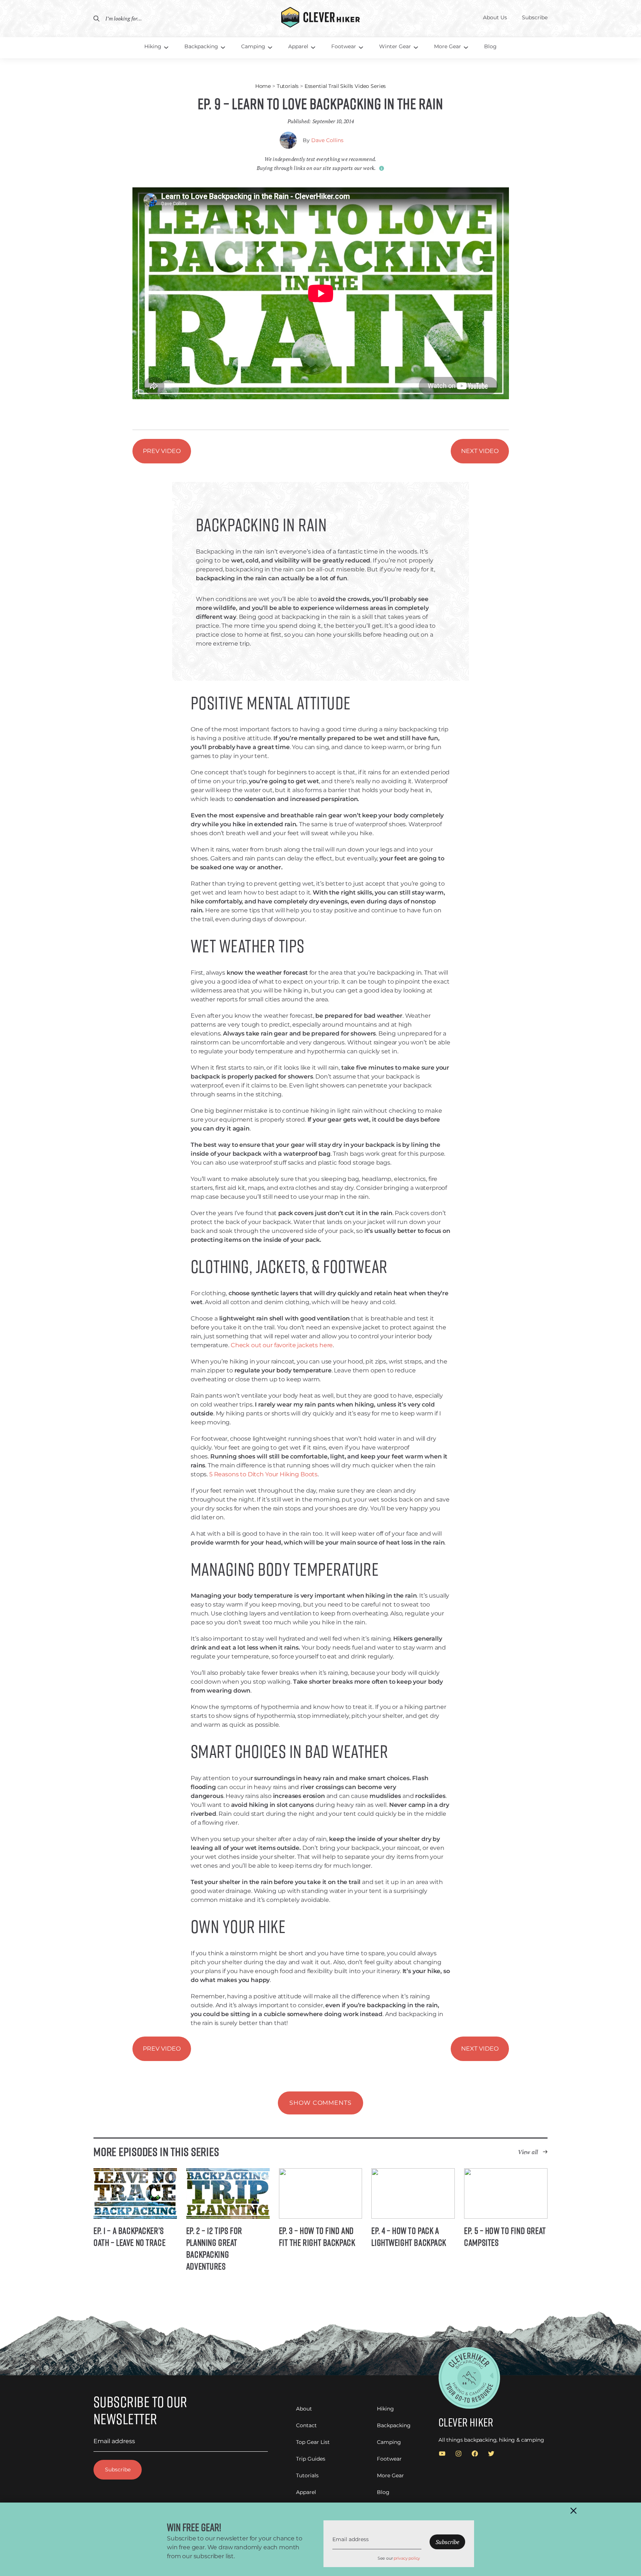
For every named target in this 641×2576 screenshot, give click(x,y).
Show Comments (320, 2103)
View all (528, 2152)
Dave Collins (327, 140)
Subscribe (118, 2470)
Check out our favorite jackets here (282, 1345)
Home (263, 86)
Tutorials (288, 86)
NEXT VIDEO (480, 451)
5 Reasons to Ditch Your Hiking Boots (263, 1474)
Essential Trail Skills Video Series (345, 86)
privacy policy (407, 2558)
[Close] (573, 2511)
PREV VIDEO (162, 451)
